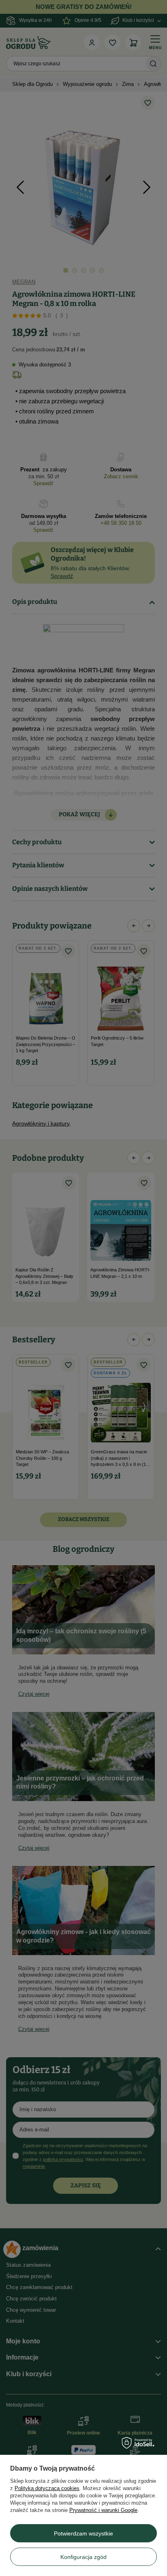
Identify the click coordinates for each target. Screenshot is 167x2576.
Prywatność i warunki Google (103, 2510)
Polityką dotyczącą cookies (47, 2488)
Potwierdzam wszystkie (83, 2533)
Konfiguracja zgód (83, 2557)
